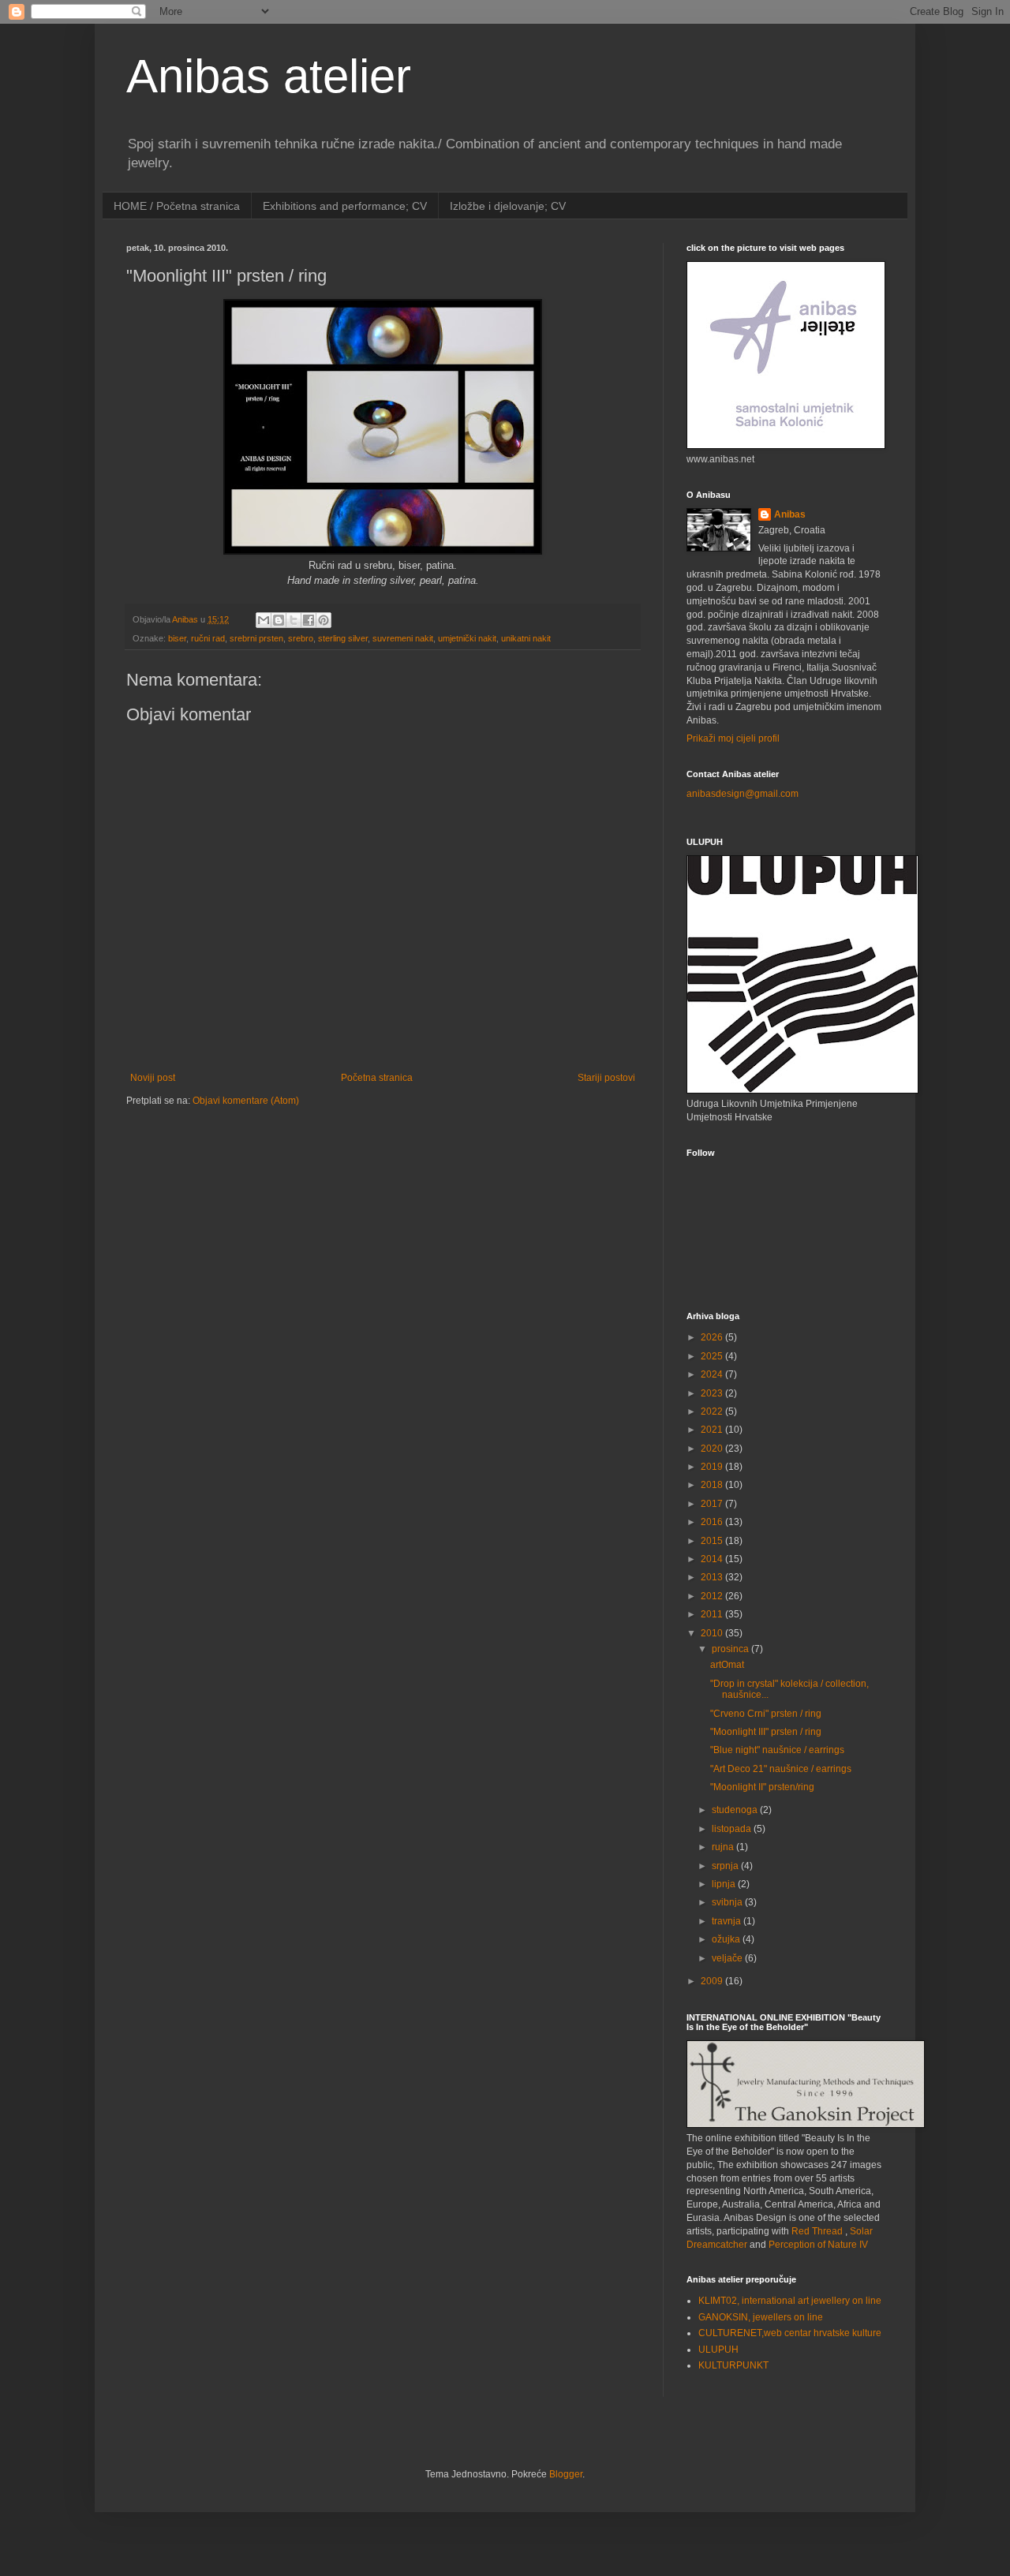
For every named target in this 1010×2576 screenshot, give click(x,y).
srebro (301, 638)
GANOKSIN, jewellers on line (761, 2317)
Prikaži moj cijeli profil (733, 738)
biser (177, 638)
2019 (713, 1467)
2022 (713, 1411)
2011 (713, 1614)
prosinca (731, 1649)
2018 (713, 1485)
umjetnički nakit (467, 638)
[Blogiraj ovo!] (279, 620)
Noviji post (153, 1078)
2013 (713, 1577)
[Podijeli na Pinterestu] (324, 620)
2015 (713, 1541)
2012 (713, 1596)
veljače (728, 1958)
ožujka (727, 1939)
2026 (713, 1337)
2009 (713, 1981)
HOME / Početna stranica (177, 206)
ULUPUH (718, 2350)
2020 (713, 1449)
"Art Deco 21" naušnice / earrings (781, 1769)
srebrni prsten (256, 638)
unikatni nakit (526, 638)
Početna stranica (377, 1078)
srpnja (726, 1866)
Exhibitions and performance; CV (345, 206)
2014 (713, 1559)
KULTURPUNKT (733, 2365)
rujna (724, 1847)
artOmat (727, 1665)
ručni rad (208, 638)
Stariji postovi (606, 1078)
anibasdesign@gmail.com (743, 794)
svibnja (728, 1902)
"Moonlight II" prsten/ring (762, 1787)
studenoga (736, 1810)
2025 (713, 1356)
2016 (713, 1522)
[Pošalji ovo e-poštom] (264, 620)
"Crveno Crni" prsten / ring (766, 1714)
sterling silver (343, 638)
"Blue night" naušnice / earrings (777, 1750)
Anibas (790, 514)
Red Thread (817, 2231)
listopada (733, 1829)
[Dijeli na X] (294, 620)
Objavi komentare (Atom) (246, 1101)
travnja (728, 1921)
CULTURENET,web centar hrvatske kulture (790, 2333)
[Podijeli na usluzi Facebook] (309, 620)
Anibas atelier (269, 76)
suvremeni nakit (403, 638)
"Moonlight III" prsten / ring (766, 1732)
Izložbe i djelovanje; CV (508, 206)
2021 (713, 1430)
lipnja (725, 1884)
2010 (713, 1633)
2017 (713, 1504)
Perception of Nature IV (818, 2245)
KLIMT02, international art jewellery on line (790, 2301)
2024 (713, 1374)
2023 (713, 1393)
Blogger (566, 2474)
